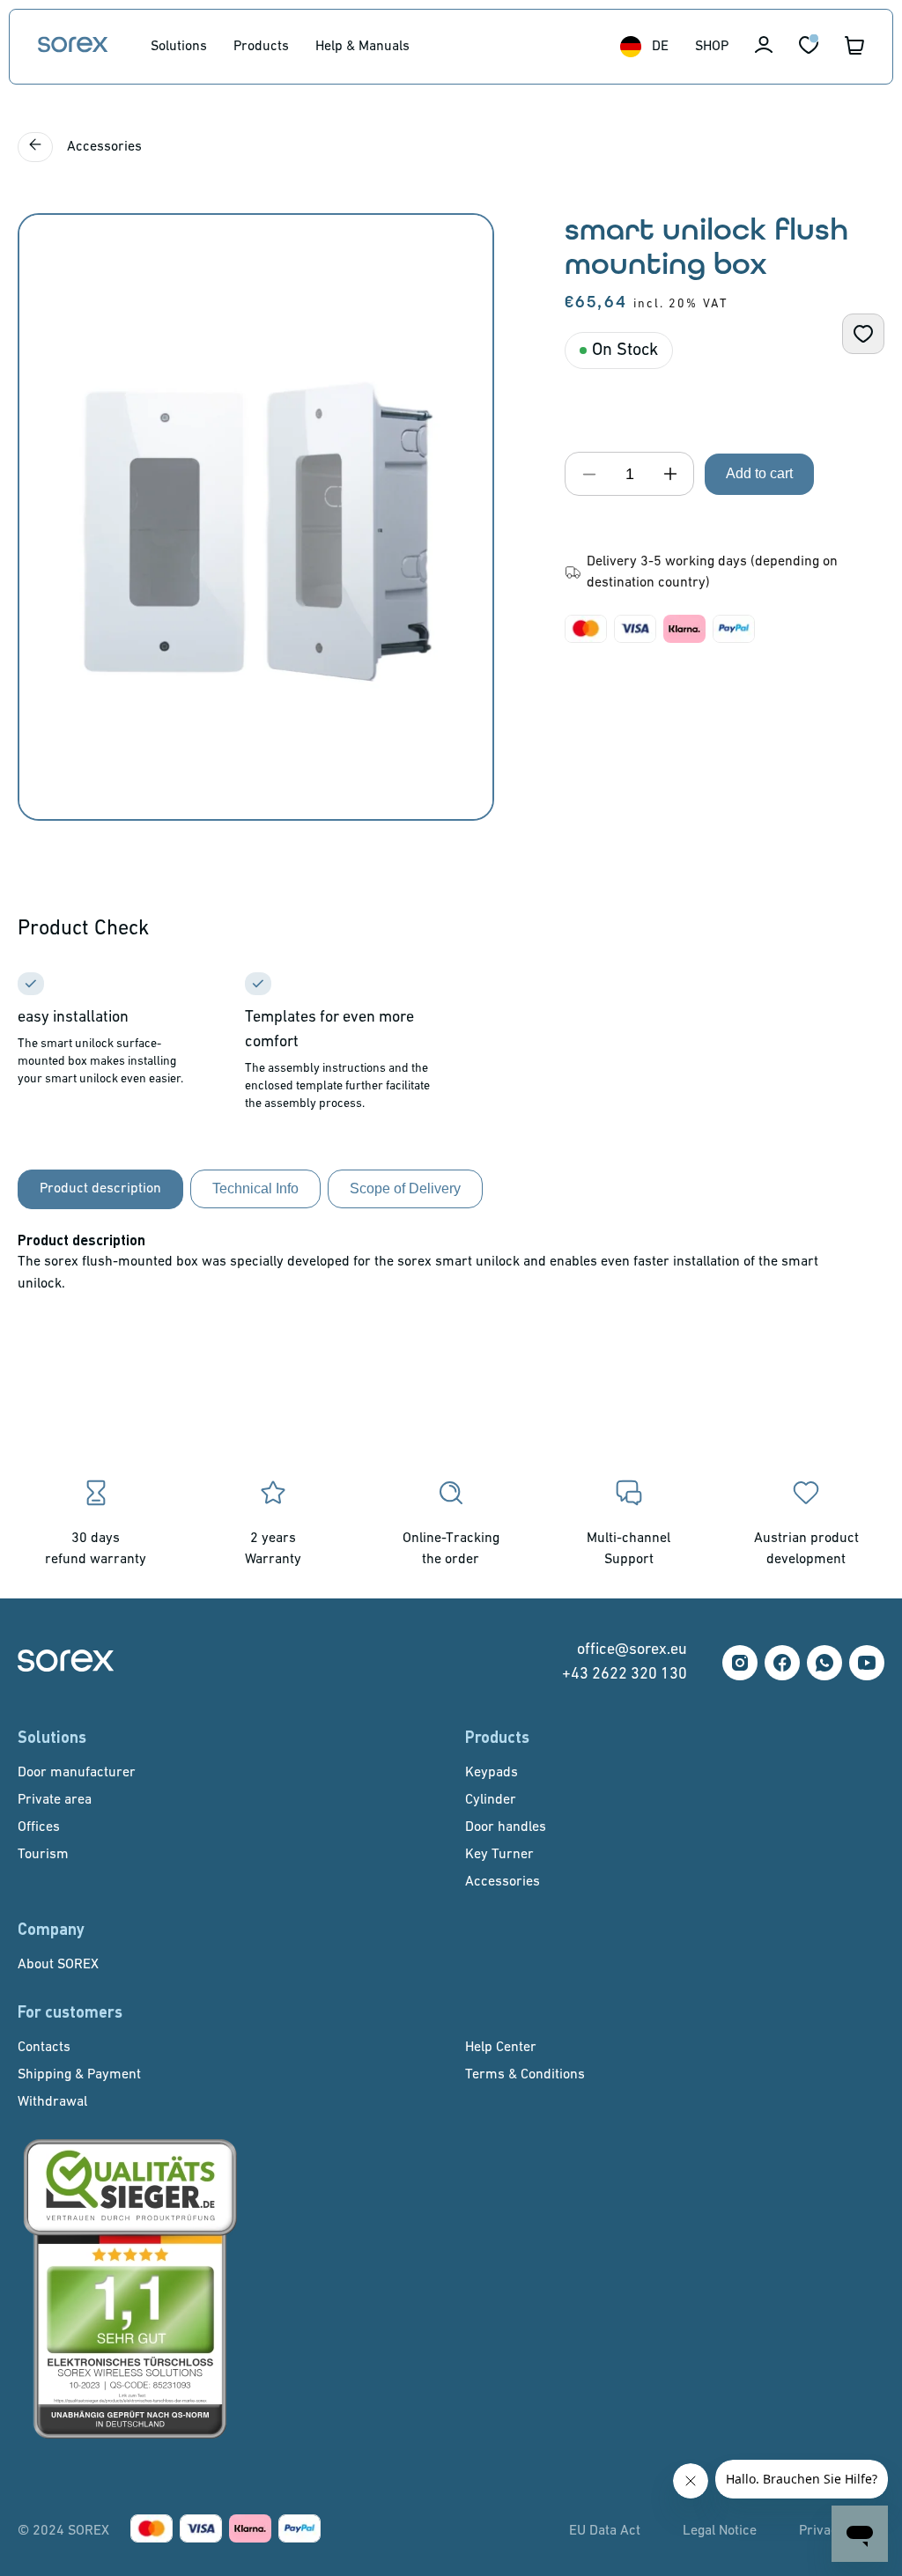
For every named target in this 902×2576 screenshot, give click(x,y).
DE (660, 47)
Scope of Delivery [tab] (405, 1188)
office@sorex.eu (632, 1650)
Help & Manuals (362, 47)
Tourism (43, 1855)
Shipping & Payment (79, 2075)
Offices (39, 1827)
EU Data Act (605, 2531)
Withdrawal (52, 2102)
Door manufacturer (77, 1773)
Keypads (492, 1773)
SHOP (712, 47)
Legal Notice (720, 2531)
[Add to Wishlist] (863, 334)
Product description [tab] (100, 1189)
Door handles (506, 1827)
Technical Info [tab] (255, 1188)
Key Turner (499, 1855)
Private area (55, 1800)
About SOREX (58, 1965)
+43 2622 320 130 (625, 1675)
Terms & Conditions (525, 2075)
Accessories (103, 147)
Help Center (501, 2048)
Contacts (44, 2048)
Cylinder (491, 1800)
